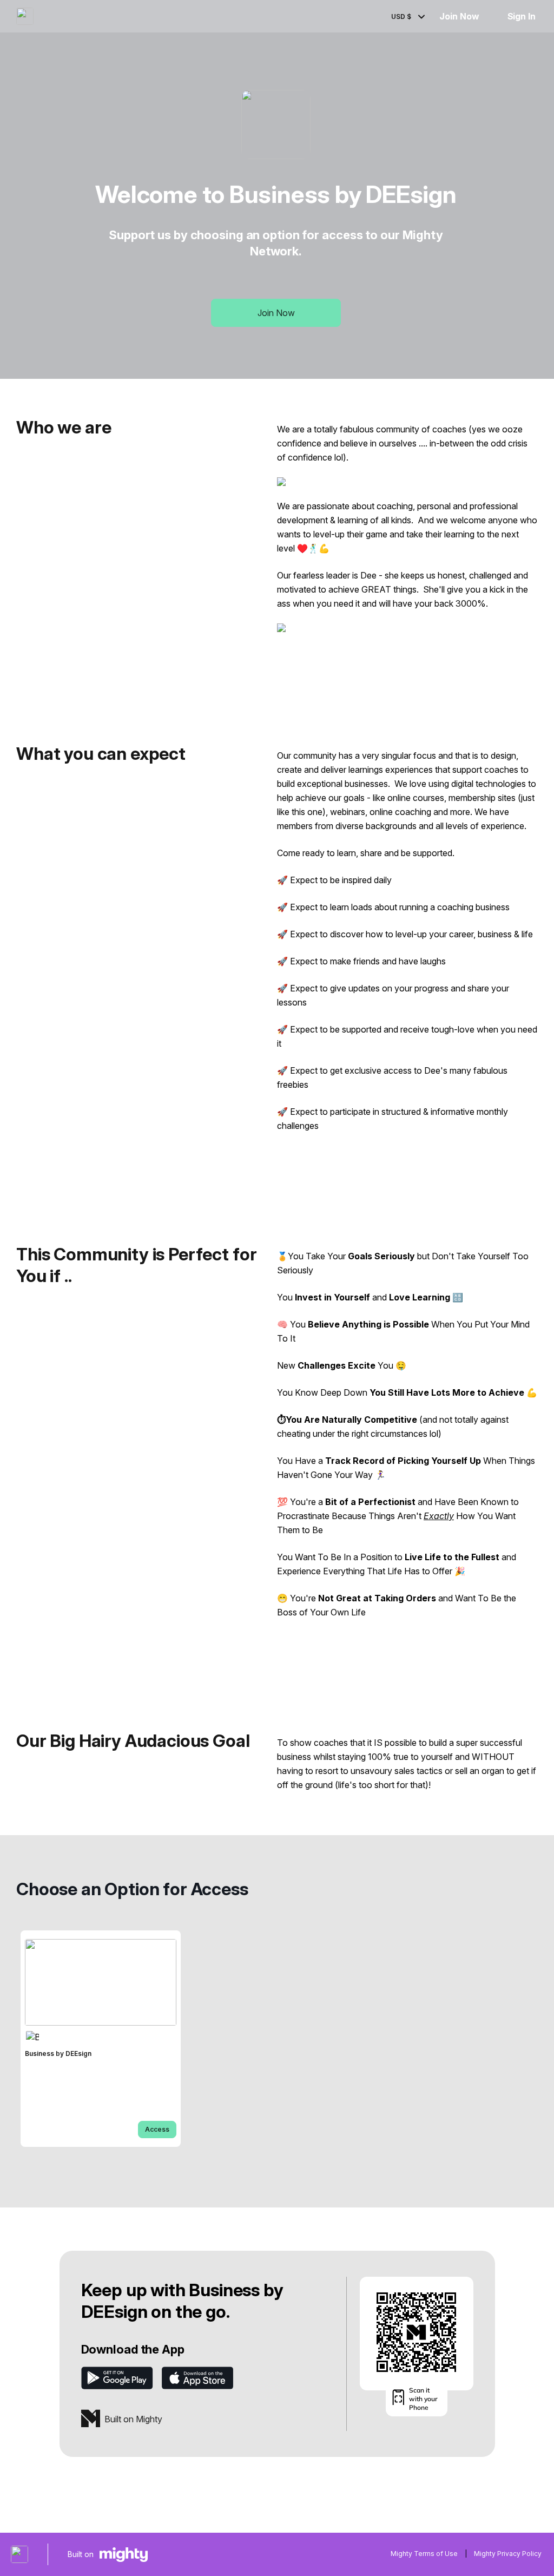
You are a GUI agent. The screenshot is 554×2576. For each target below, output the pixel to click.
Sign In (522, 16)
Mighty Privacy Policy (508, 2554)
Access (157, 2129)
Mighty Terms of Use (424, 2554)
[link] (101, 2039)
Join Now (459, 16)
